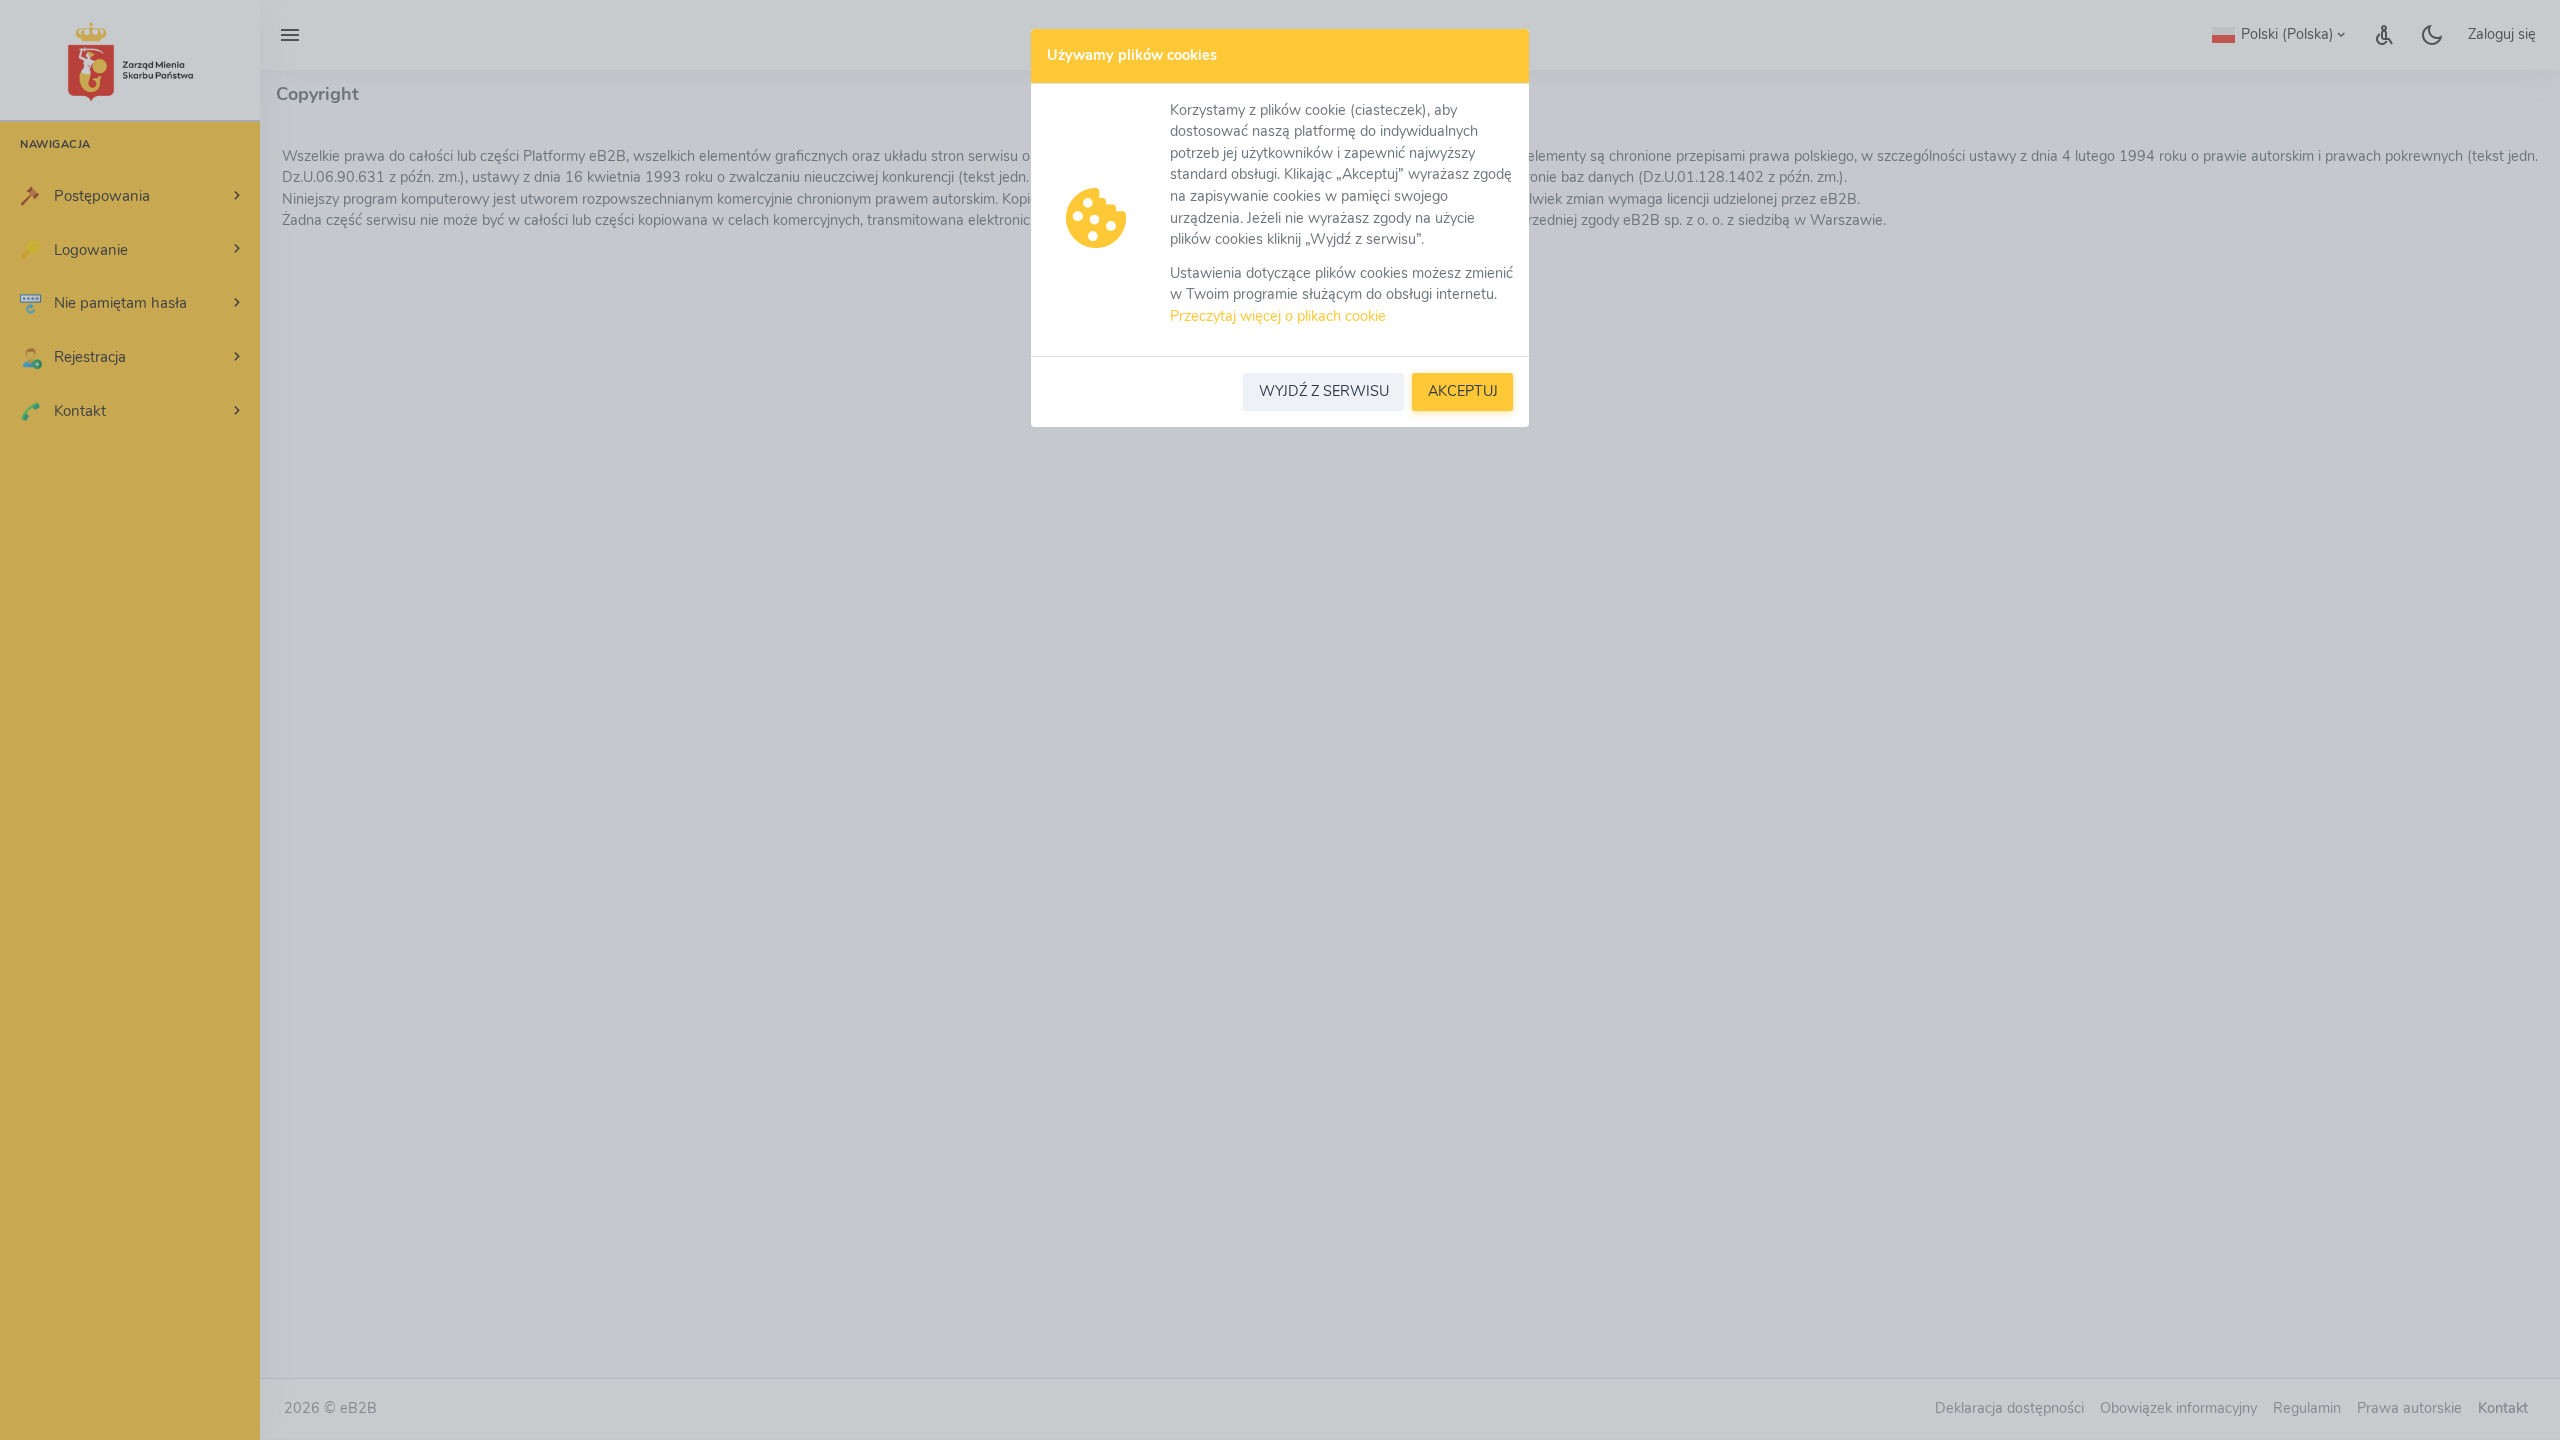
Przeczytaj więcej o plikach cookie (1278, 316)
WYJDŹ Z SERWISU (1324, 391)
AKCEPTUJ (1463, 391)
